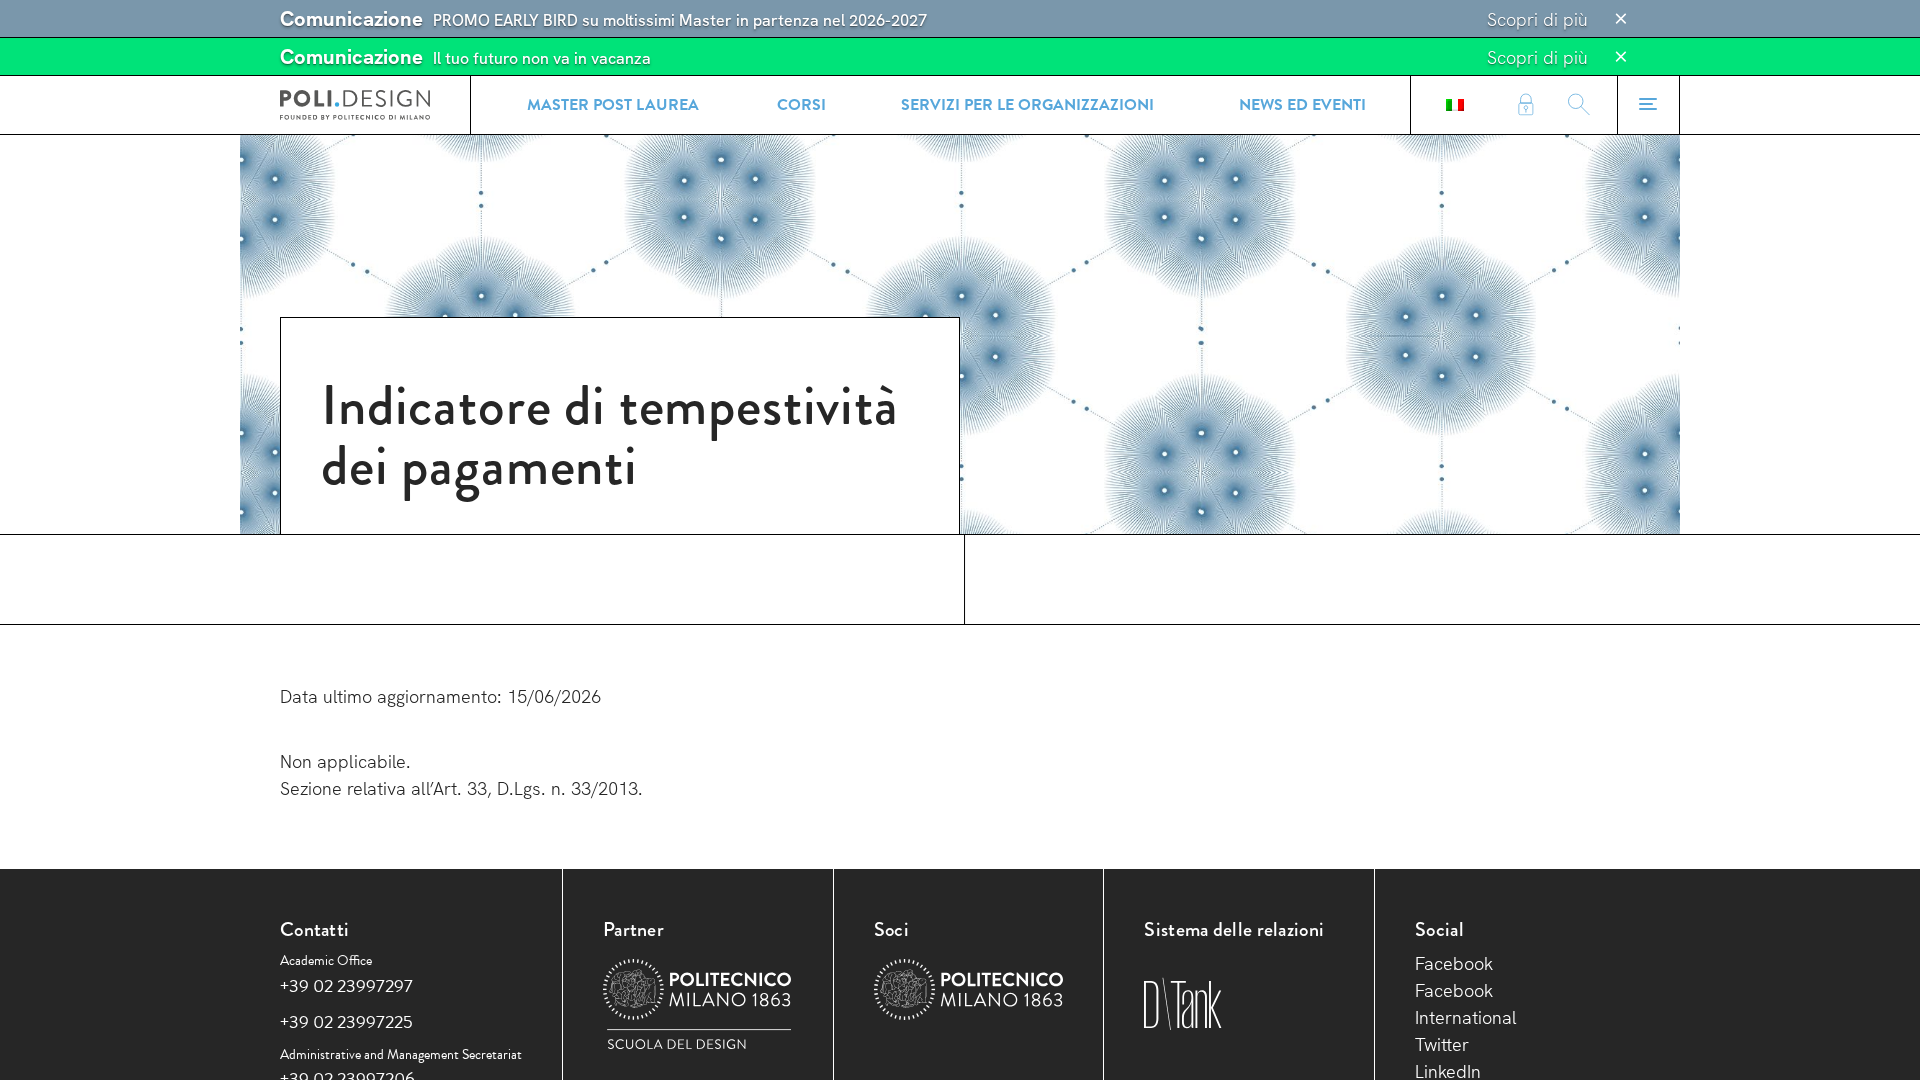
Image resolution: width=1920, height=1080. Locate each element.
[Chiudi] (1621, 19)
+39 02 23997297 (346, 985)
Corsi (801, 105)
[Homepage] (355, 105)
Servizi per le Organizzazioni (1027, 105)
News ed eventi (1302, 105)
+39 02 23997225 (346, 1021)
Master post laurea (613, 105)
